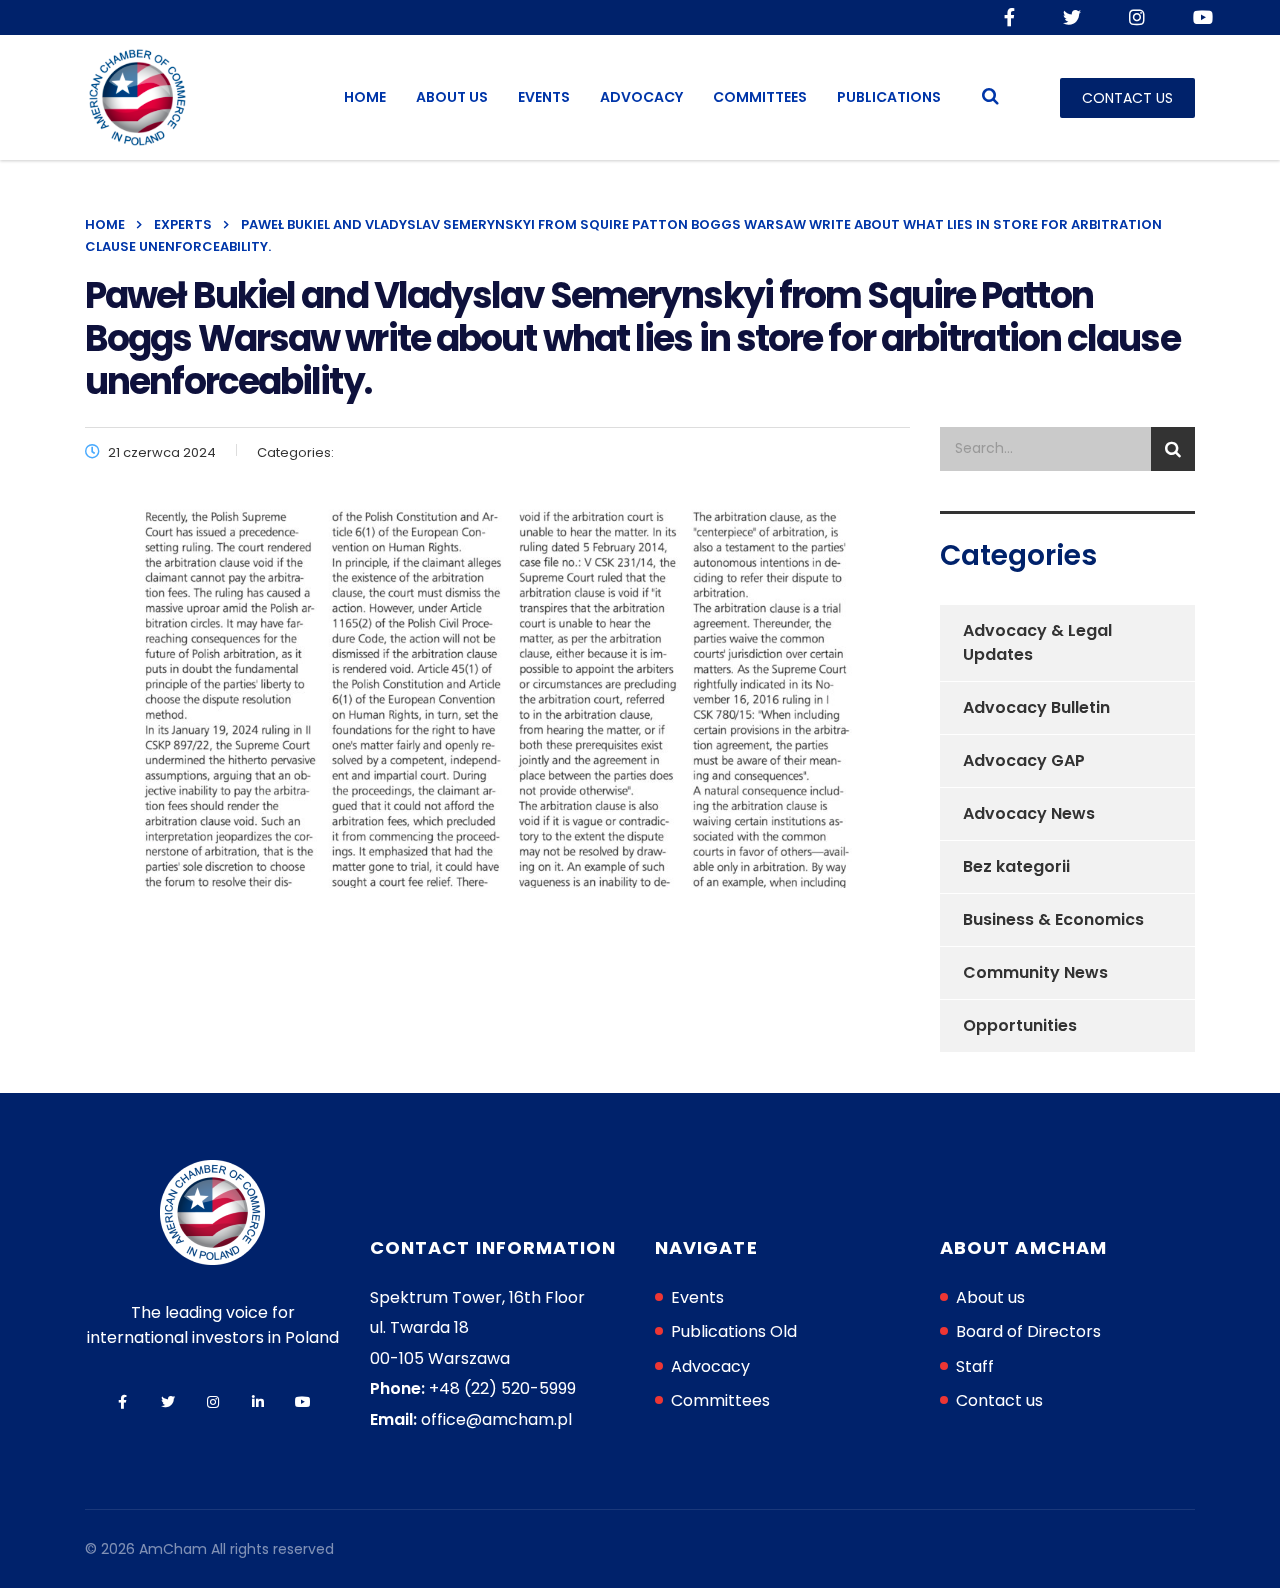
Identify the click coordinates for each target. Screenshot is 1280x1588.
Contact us (999, 1400)
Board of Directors (1028, 1331)
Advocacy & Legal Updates (1037, 642)
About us (452, 97)
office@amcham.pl (496, 1419)
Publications (889, 97)
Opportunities (1020, 1025)
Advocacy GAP (1024, 760)
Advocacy (641, 97)
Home (365, 97)
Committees (760, 97)
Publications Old (734, 1331)
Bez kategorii (1016, 866)
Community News (1035, 972)
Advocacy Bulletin (1036, 707)
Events (544, 97)
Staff (975, 1366)
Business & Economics (1053, 919)
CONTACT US (1127, 98)
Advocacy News (1029, 813)
